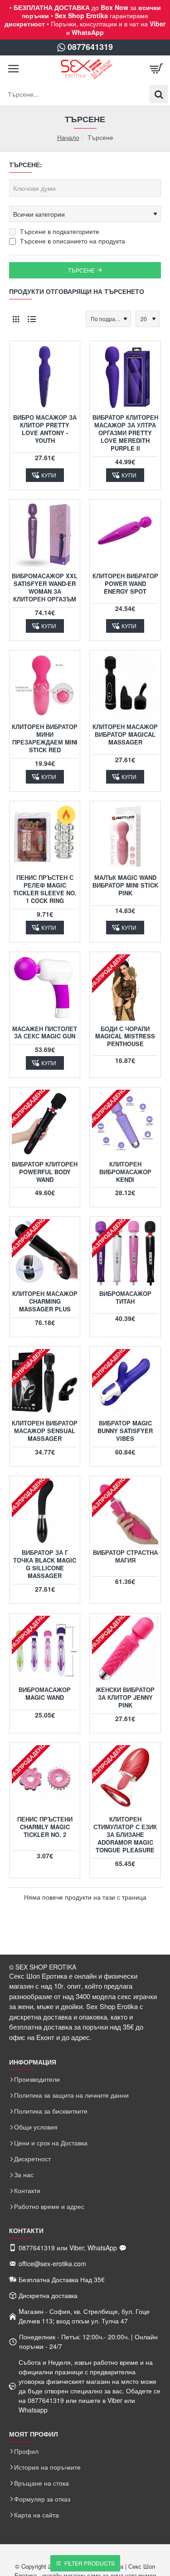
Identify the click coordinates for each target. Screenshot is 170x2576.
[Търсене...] (159, 94)
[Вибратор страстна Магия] (125, 1511)
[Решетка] (16, 319)
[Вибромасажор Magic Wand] (45, 1649)
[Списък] (32, 319)
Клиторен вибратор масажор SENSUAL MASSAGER (45, 1431)
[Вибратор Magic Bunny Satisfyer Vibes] (125, 1382)
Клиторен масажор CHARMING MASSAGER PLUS (45, 1302)
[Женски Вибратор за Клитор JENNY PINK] (125, 1649)
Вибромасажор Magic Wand (45, 1694)
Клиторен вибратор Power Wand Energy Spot (125, 584)
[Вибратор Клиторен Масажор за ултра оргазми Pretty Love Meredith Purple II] (125, 376)
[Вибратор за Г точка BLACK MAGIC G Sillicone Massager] (45, 1511)
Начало (68, 137)
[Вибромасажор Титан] (125, 1252)
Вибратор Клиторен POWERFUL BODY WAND (45, 1172)
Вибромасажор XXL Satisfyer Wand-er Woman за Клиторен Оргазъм (45, 588)
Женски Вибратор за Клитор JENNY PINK (125, 1698)
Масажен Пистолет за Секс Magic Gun (45, 1033)
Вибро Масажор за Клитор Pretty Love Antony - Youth (45, 429)
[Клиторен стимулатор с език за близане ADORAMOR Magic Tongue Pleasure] (125, 1778)
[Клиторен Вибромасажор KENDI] (125, 1123)
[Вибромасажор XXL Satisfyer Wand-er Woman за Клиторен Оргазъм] (45, 535)
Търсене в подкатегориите (59, 231)
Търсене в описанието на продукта (72, 241)
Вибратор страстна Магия (125, 1557)
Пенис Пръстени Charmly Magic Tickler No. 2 (45, 1827)
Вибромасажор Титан (125, 1298)
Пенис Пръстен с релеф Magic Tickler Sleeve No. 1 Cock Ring (45, 889)
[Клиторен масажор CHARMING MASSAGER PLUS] (45, 1252)
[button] (45, 475)
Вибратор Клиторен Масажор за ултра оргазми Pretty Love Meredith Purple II (125, 433)
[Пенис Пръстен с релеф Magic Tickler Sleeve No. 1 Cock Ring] (45, 836)
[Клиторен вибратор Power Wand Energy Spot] (125, 535)
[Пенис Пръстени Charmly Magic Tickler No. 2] (45, 1778)
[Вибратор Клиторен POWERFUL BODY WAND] (45, 1123)
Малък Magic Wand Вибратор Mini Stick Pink (125, 886)
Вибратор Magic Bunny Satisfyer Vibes (125, 1431)
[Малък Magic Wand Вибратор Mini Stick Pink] (125, 836)
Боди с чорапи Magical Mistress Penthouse (125, 1037)
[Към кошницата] (156, 69)
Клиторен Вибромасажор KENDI (125, 1172)
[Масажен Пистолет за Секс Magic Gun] (45, 987)
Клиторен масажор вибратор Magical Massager (125, 735)
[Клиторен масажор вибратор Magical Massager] (125, 686)
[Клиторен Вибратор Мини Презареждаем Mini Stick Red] (45, 686)
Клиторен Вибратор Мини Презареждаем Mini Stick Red (45, 739)
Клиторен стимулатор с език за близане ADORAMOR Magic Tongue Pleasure (125, 1835)
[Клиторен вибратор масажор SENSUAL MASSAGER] (45, 1382)
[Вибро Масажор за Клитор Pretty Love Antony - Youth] (45, 376)
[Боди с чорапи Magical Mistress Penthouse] (125, 987)
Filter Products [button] (90, 2563)
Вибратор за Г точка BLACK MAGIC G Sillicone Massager (45, 1564)
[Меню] (14, 69)
